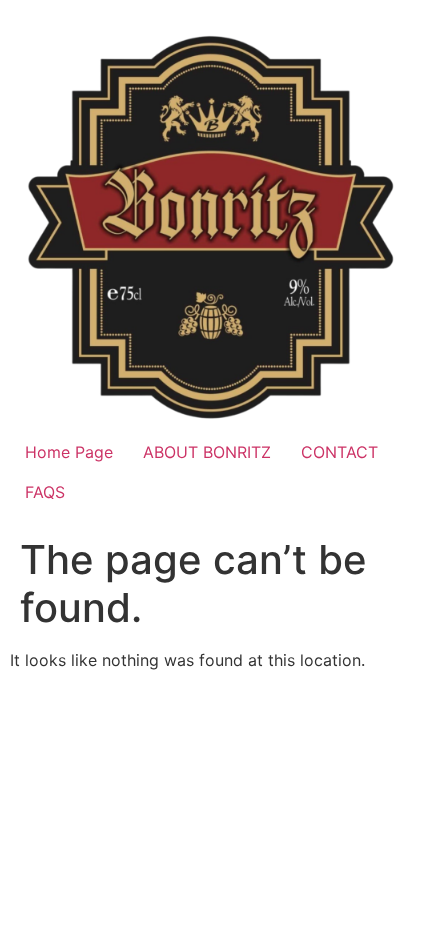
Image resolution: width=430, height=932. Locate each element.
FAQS (45, 492)
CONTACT (339, 452)
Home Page (69, 452)
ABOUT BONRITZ (207, 452)
